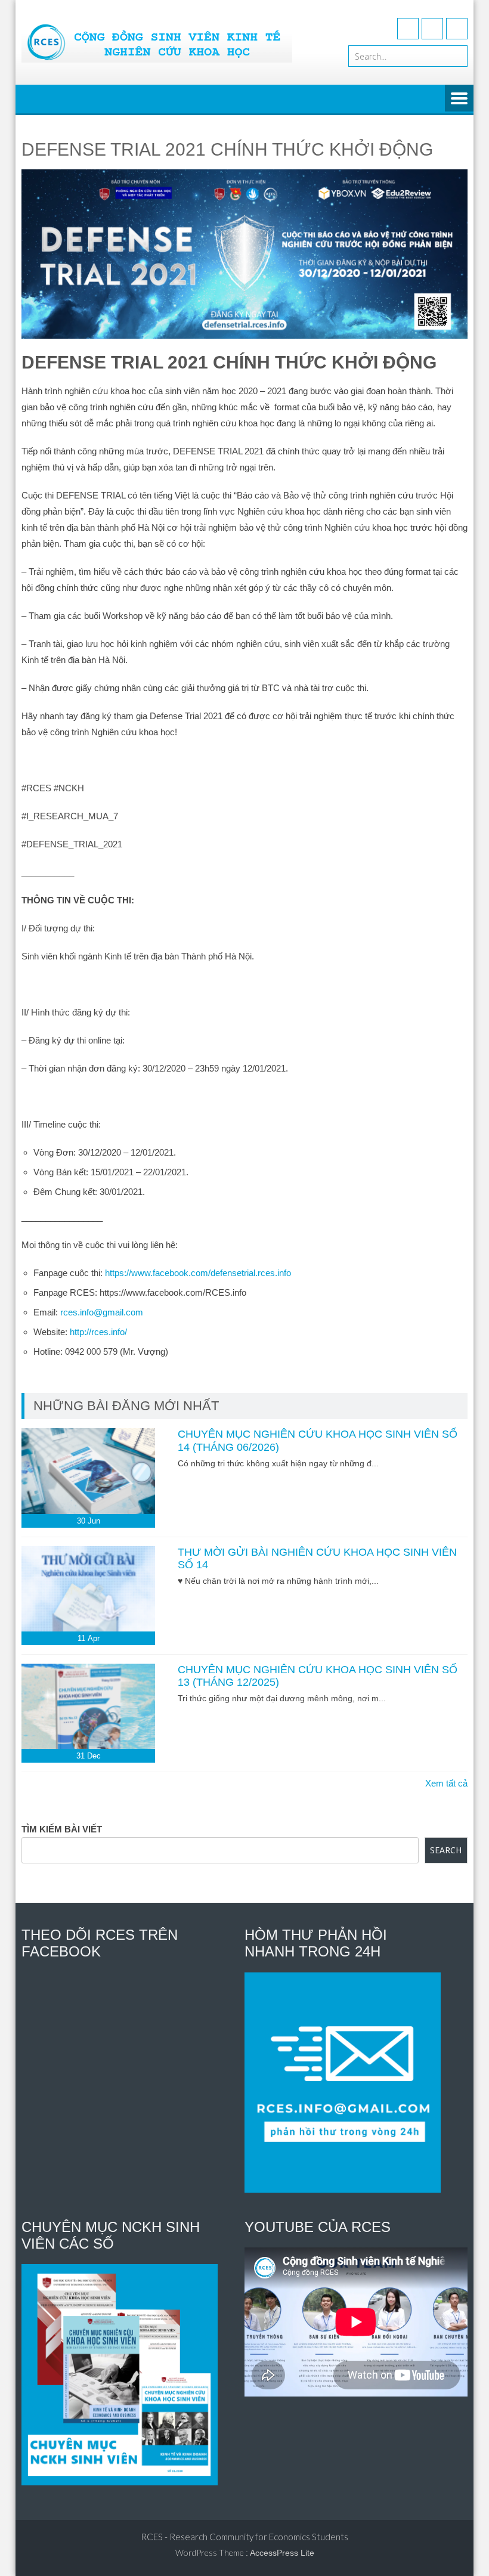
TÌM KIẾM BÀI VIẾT (62, 1829)
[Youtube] (432, 29)
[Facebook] (408, 29)
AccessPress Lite (282, 2553)
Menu (459, 99)
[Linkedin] (457, 29)
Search (446, 1850)
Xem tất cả (446, 1783)
